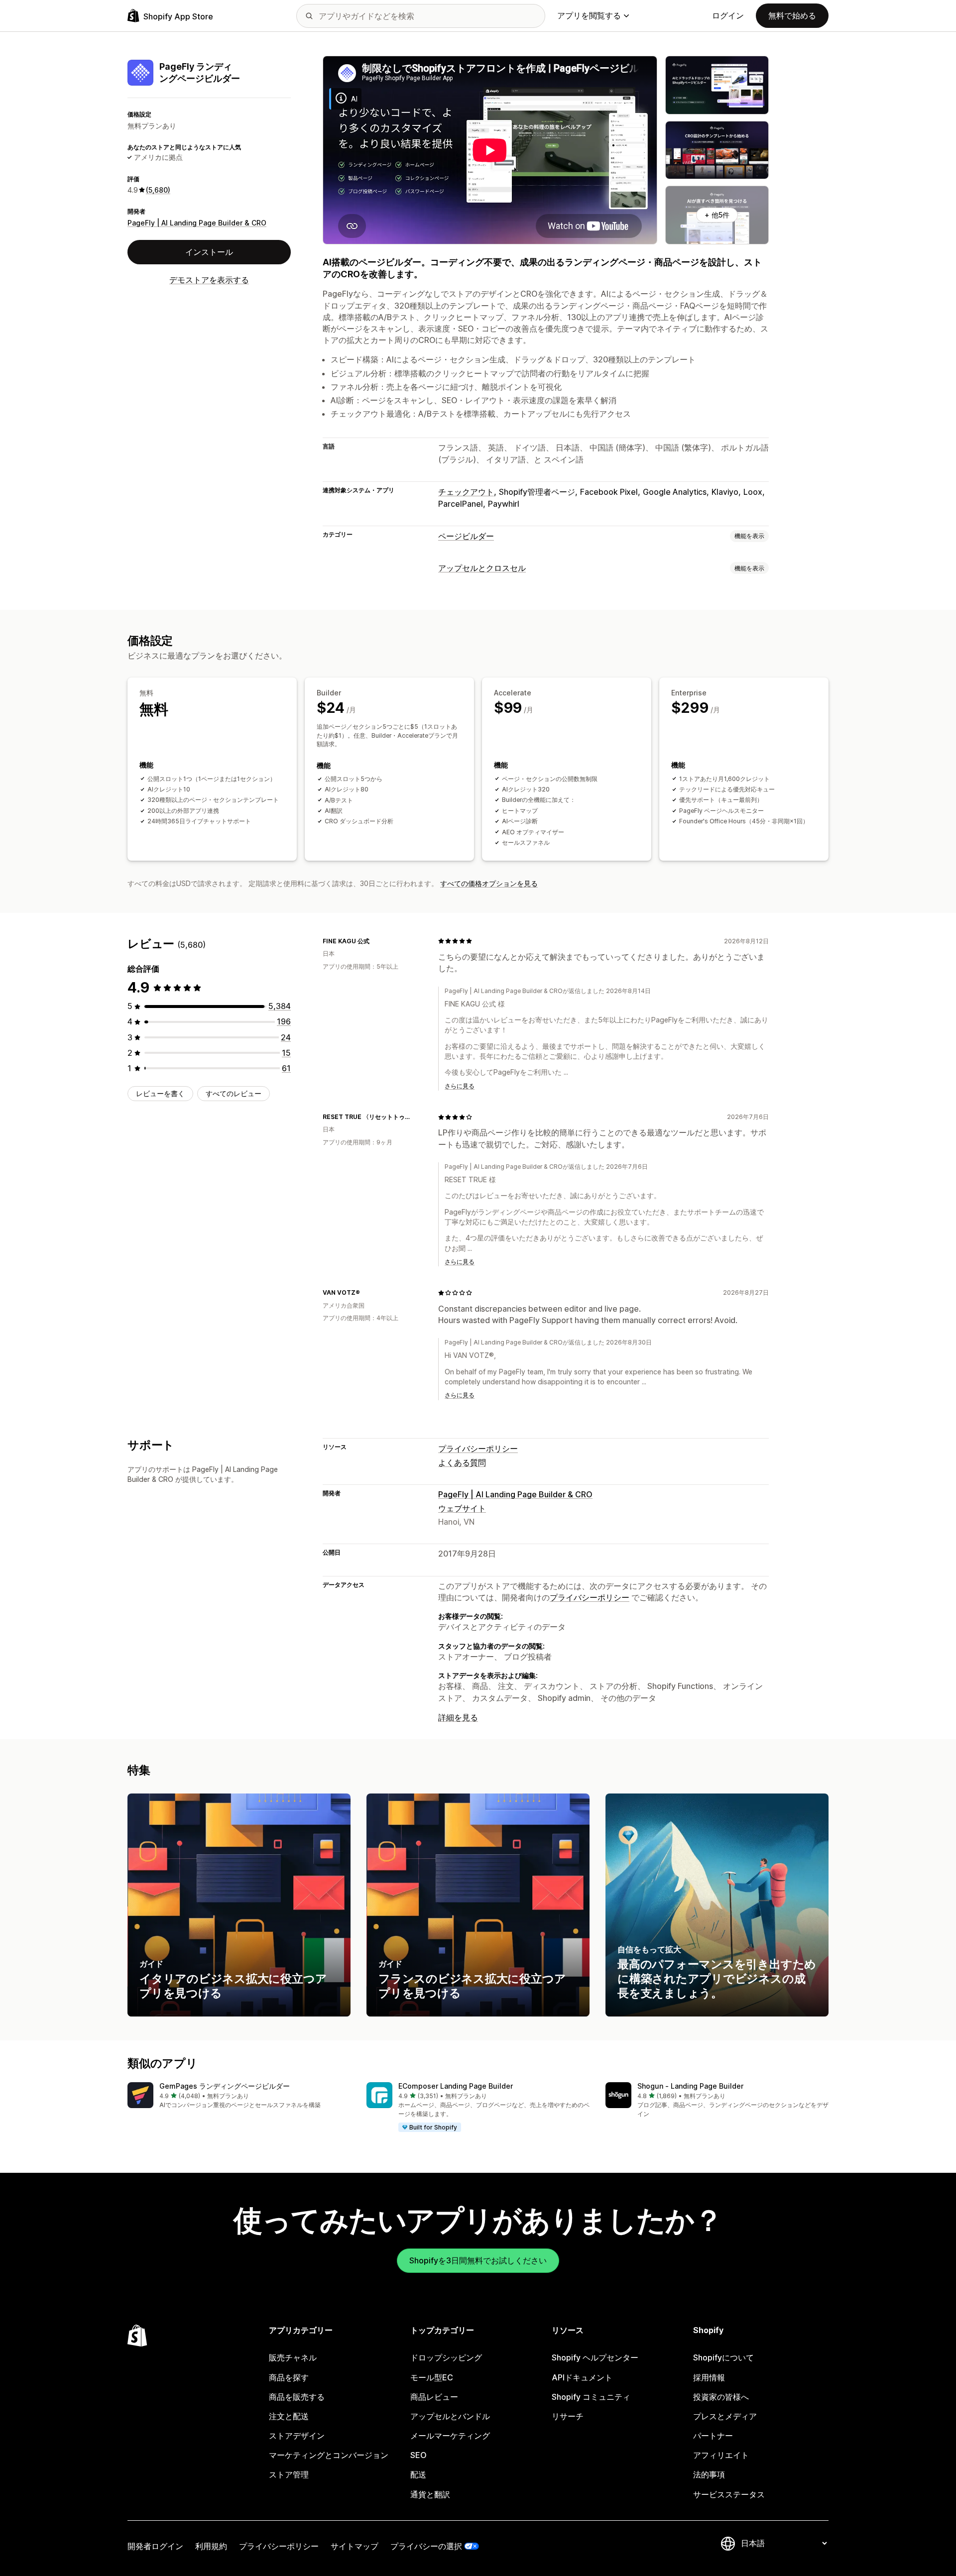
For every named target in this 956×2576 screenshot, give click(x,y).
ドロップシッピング (446, 2357)
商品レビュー (434, 2397)
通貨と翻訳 (430, 2494)
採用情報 (709, 2377)
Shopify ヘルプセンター (595, 2357)
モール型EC (432, 2377)
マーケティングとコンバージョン (329, 2455)
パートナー (713, 2436)
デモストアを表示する (209, 280)
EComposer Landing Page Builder (456, 2086)
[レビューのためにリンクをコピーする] (375, 941)
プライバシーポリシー (478, 1449)
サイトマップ (355, 2546)
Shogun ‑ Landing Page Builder (690, 2086)
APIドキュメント (582, 2377)
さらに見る (460, 1086)
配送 (418, 2474)
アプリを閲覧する (589, 15)
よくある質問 (462, 1462)
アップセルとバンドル (450, 2416)
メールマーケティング (450, 2436)
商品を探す (289, 2377)
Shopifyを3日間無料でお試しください (478, 2260)
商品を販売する (297, 2397)
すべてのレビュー (234, 1093)
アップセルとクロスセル (482, 568)
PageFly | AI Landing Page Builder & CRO (197, 222)
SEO (418, 2455)
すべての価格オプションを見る (489, 883)
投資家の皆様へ (721, 2397)
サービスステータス (729, 2494)
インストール (209, 252)
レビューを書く (160, 1093)
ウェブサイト (462, 1508)
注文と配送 (289, 2416)
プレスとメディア (725, 2416)
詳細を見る (458, 1717)
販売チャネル (293, 2357)
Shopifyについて (723, 2357)
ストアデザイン (297, 2436)
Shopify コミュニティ (591, 2397)
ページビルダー (466, 536)
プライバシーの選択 (426, 2546)
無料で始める (792, 15)
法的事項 (709, 2474)
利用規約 (211, 2546)
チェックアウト (466, 492)
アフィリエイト (721, 2455)
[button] (239, 2096)
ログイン (728, 15)
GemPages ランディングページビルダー (225, 2086)
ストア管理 (289, 2474)
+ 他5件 (717, 215)
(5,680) (158, 190)
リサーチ (568, 2416)
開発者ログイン (155, 2546)
